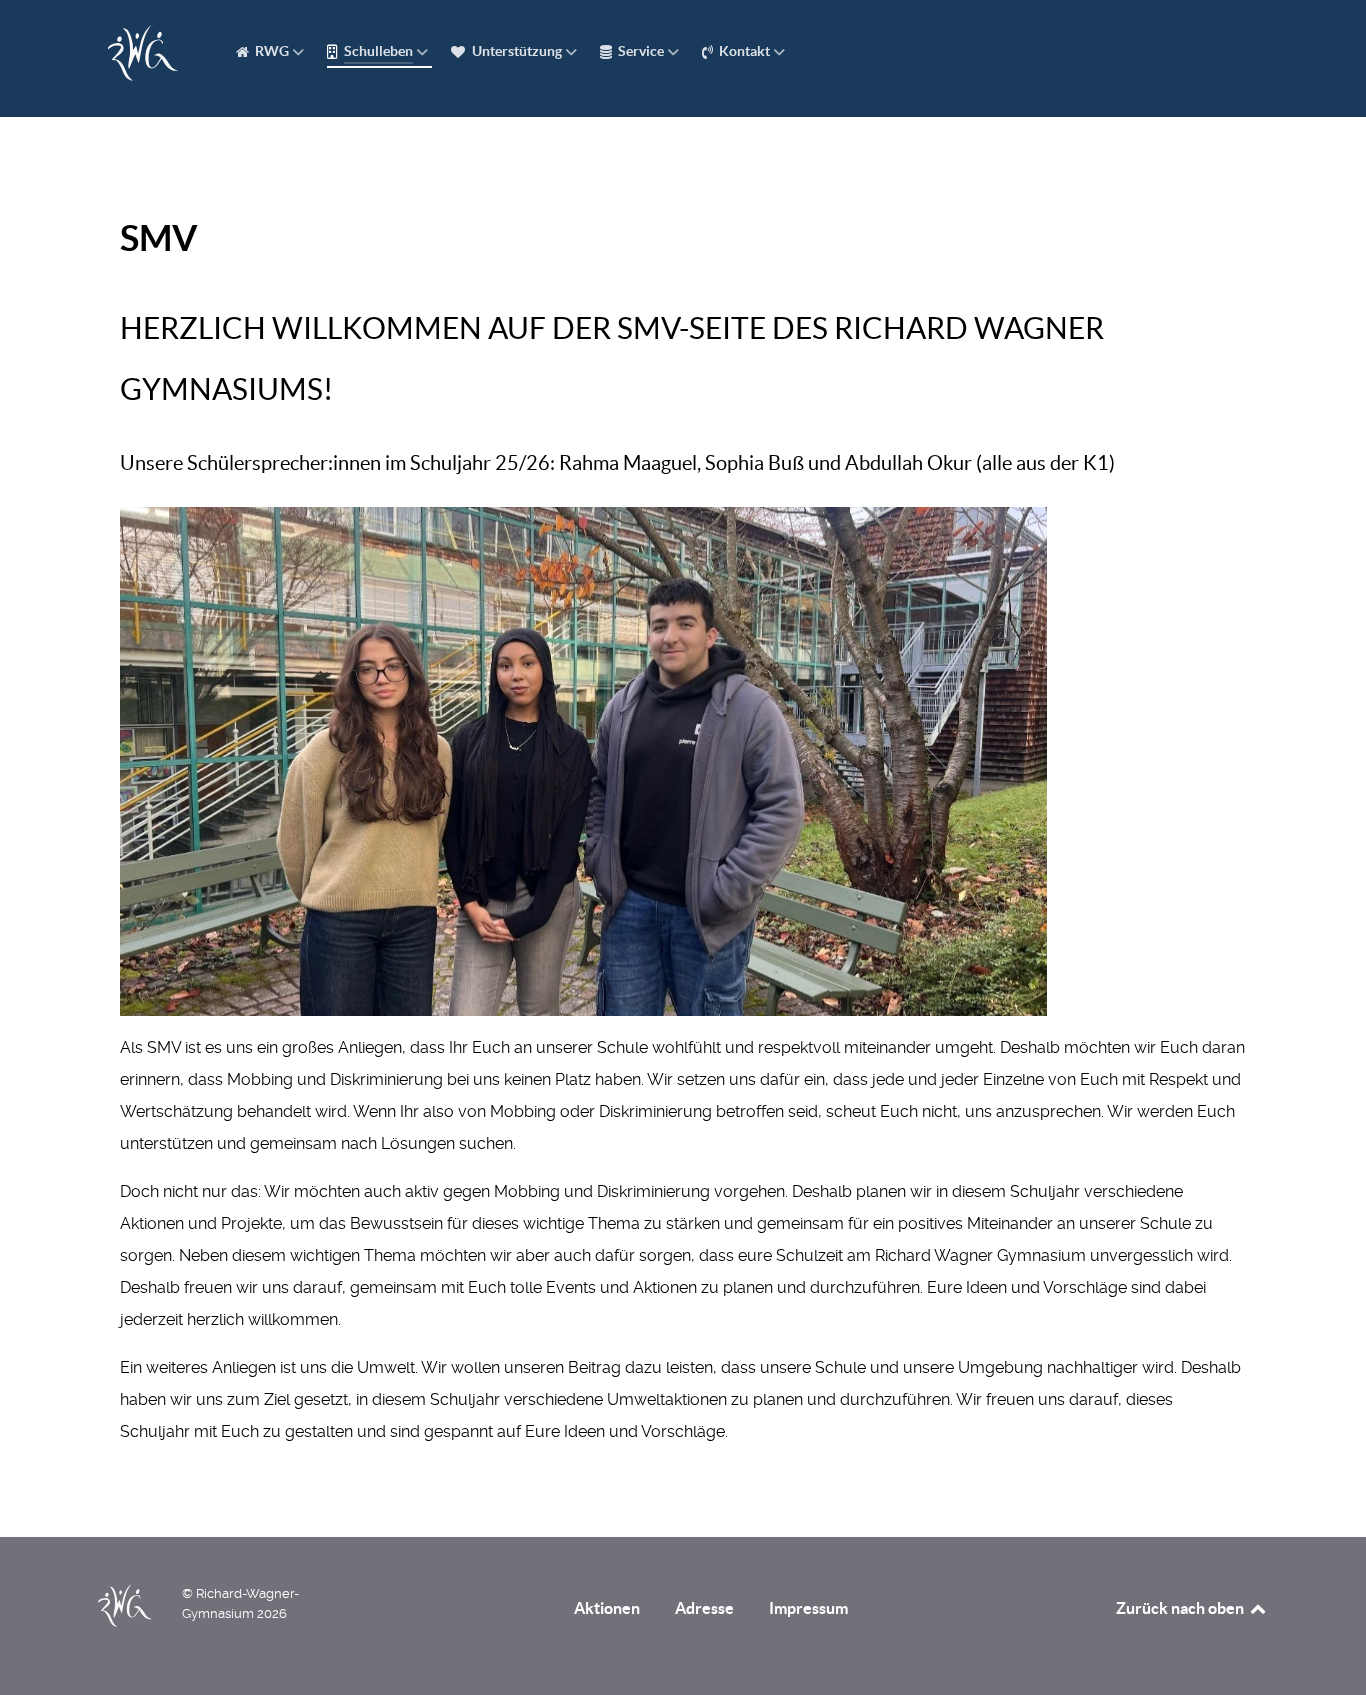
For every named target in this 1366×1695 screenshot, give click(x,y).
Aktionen (607, 1608)
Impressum (808, 1608)
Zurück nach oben (1181, 1608)
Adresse (704, 1608)
